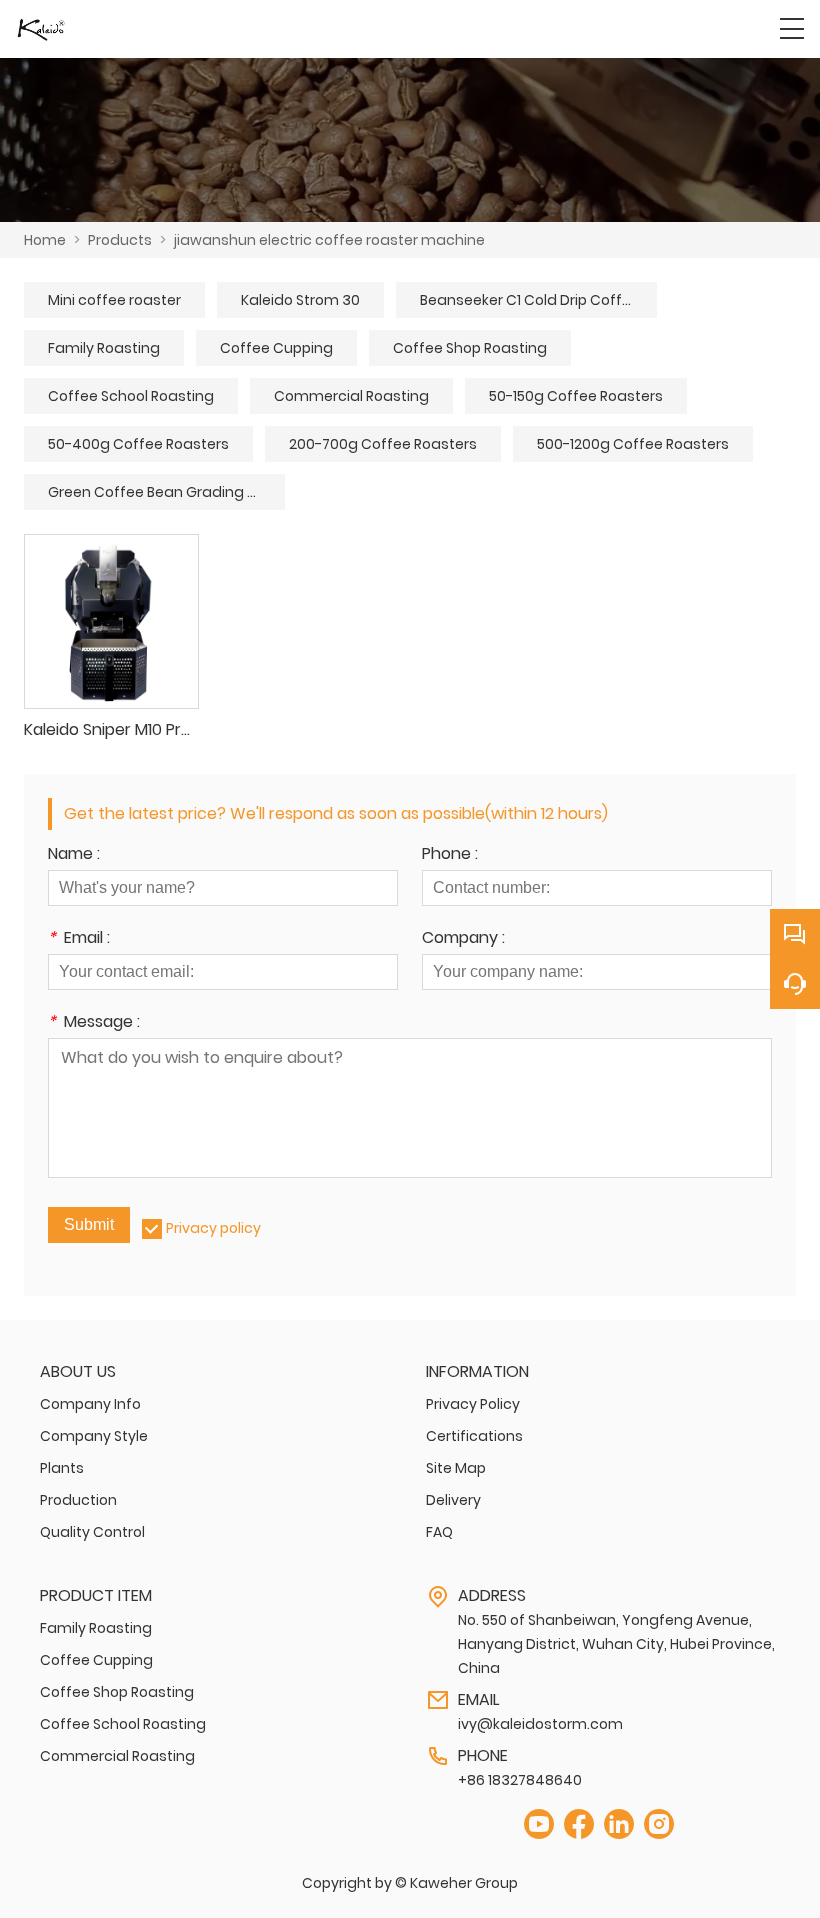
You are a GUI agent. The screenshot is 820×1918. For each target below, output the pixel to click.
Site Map (456, 1468)
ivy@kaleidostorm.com (540, 1724)
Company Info (90, 1404)
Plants (62, 1468)
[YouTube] (539, 1824)
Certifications (474, 1436)
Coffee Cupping (276, 348)
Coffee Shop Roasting (470, 348)
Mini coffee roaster (114, 300)
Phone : (450, 855)
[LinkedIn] (619, 1824)
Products (120, 240)
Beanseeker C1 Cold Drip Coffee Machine (538, 300)
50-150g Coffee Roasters (576, 396)
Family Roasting (104, 348)
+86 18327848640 (520, 1780)
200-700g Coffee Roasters (383, 444)
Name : (74, 855)
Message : (94, 1023)
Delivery (453, 1500)
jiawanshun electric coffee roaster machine (329, 240)
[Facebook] (579, 1824)
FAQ (439, 1532)
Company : (463, 939)
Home (45, 240)
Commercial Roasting (351, 396)
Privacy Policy (473, 1404)
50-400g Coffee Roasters (138, 444)
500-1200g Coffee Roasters (633, 444)
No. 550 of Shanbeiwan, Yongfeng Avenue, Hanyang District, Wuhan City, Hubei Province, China (616, 1644)
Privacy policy (213, 1228)
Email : (79, 939)
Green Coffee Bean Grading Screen (166, 492)
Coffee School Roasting (131, 396)
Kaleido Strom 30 (300, 300)
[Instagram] (659, 1824)
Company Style (94, 1436)
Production (78, 1500)
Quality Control (92, 1532)
